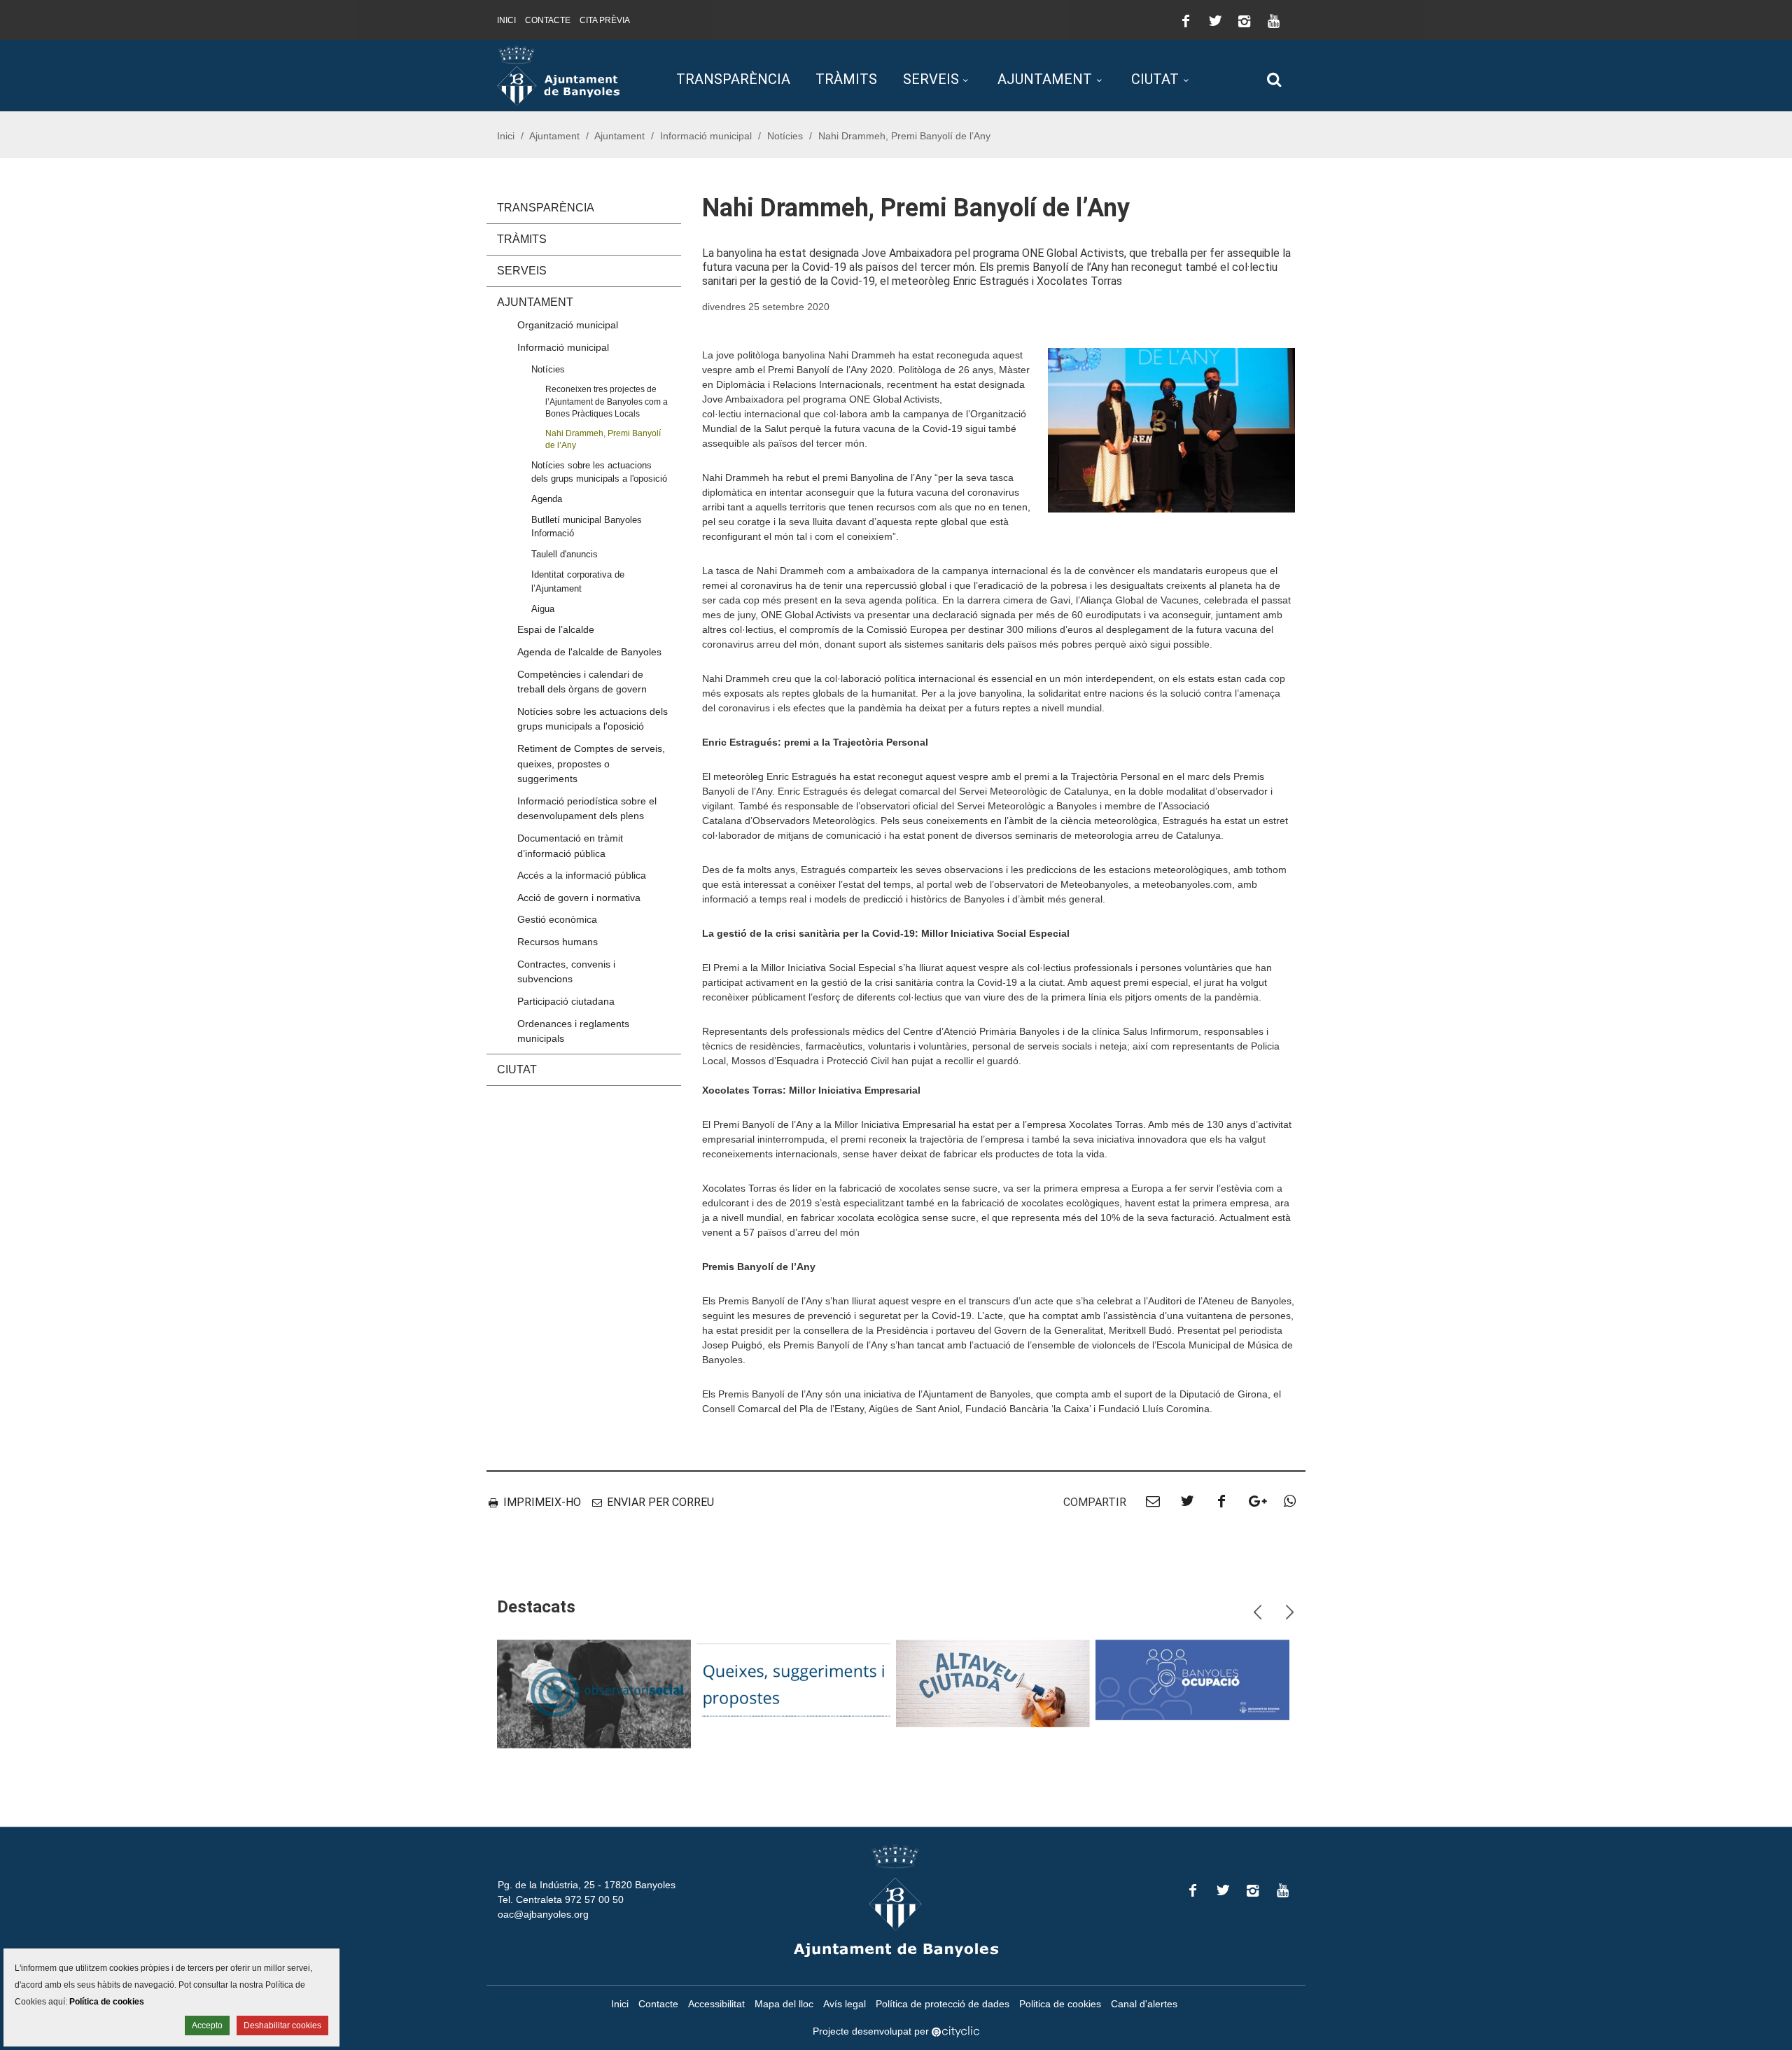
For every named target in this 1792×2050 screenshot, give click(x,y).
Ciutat (1155, 79)
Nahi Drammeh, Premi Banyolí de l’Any (603, 439)
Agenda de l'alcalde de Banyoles (589, 652)
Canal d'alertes (1144, 2004)
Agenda (547, 499)
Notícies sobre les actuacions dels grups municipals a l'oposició (599, 472)
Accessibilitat (716, 2004)
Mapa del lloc (784, 2004)
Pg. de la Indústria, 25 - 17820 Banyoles (587, 1885)
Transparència (733, 79)
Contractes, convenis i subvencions (566, 972)
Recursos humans (558, 942)
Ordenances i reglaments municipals (573, 1031)
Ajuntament (1045, 79)
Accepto (207, 2025)
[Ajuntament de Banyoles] (558, 75)
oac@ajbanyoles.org (543, 1914)
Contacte (548, 20)
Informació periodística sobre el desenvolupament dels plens (587, 809)
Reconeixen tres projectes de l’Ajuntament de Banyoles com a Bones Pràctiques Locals (607, 401)
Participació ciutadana (566, 1001)
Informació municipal (706, 136)
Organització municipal (568, 325)
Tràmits (846, 79)
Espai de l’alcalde (556, 629)
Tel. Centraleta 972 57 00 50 (561, 1899)
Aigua (543, 609)
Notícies (785, 136)
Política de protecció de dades (943, 2004)
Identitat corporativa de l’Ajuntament (578, 581)
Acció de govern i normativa (579, 898)
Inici (506, 20)
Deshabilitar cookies (282, 2025)
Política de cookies (107, 2002)
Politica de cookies (1060, 2004)
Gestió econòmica (557, 919)
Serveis (931, 79)
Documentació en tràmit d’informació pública (570, 846)
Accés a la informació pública (582, 875)
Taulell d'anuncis (565, 554)
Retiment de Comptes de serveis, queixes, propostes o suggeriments (591, 763)
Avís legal (845, 2004)
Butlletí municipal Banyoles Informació (587, 527)
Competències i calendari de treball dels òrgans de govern (582, 682)
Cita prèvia (605, 20)
